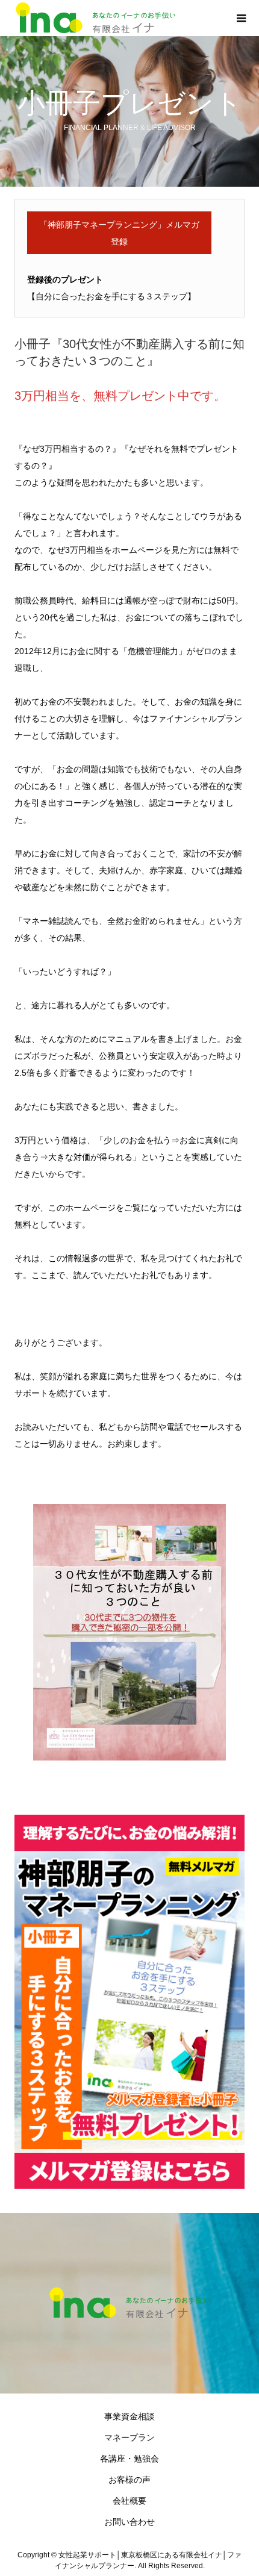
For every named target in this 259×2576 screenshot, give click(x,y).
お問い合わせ (129, 2522)
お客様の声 (129, 2480)
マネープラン (129, 2437)
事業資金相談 (129, 2416)
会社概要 (129, 2501)
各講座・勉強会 (129, 2459)
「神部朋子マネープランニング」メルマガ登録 (119, 233)
